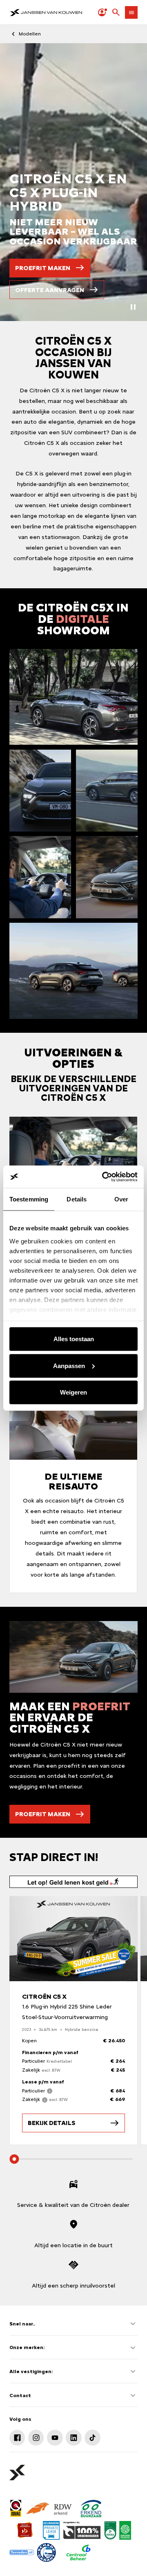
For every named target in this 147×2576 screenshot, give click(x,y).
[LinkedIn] (73, 2437)
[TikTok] (92, 2437)
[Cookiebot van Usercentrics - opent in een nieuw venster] (104, 1177)
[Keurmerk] (16, 2508)
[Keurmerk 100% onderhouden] (82, 2530)
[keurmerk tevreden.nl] (22, 2552)
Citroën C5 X (44, 1997)
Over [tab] (121, 1199)
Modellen (30, 34)
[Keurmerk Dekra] (110, 2530)
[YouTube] (55, 2437)
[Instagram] (36, 2437)
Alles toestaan (74, 1339)
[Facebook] (17, 2437)
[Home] (46, 12)
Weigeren (73, 1392)
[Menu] (131, 12)
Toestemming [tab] (29, 1199)
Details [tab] (77, 1199)
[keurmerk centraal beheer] (79, 2552)
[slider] (14, 2159)
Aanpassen (69, 1365)
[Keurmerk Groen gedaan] (125, 2530)
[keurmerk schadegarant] (47, 2552)
